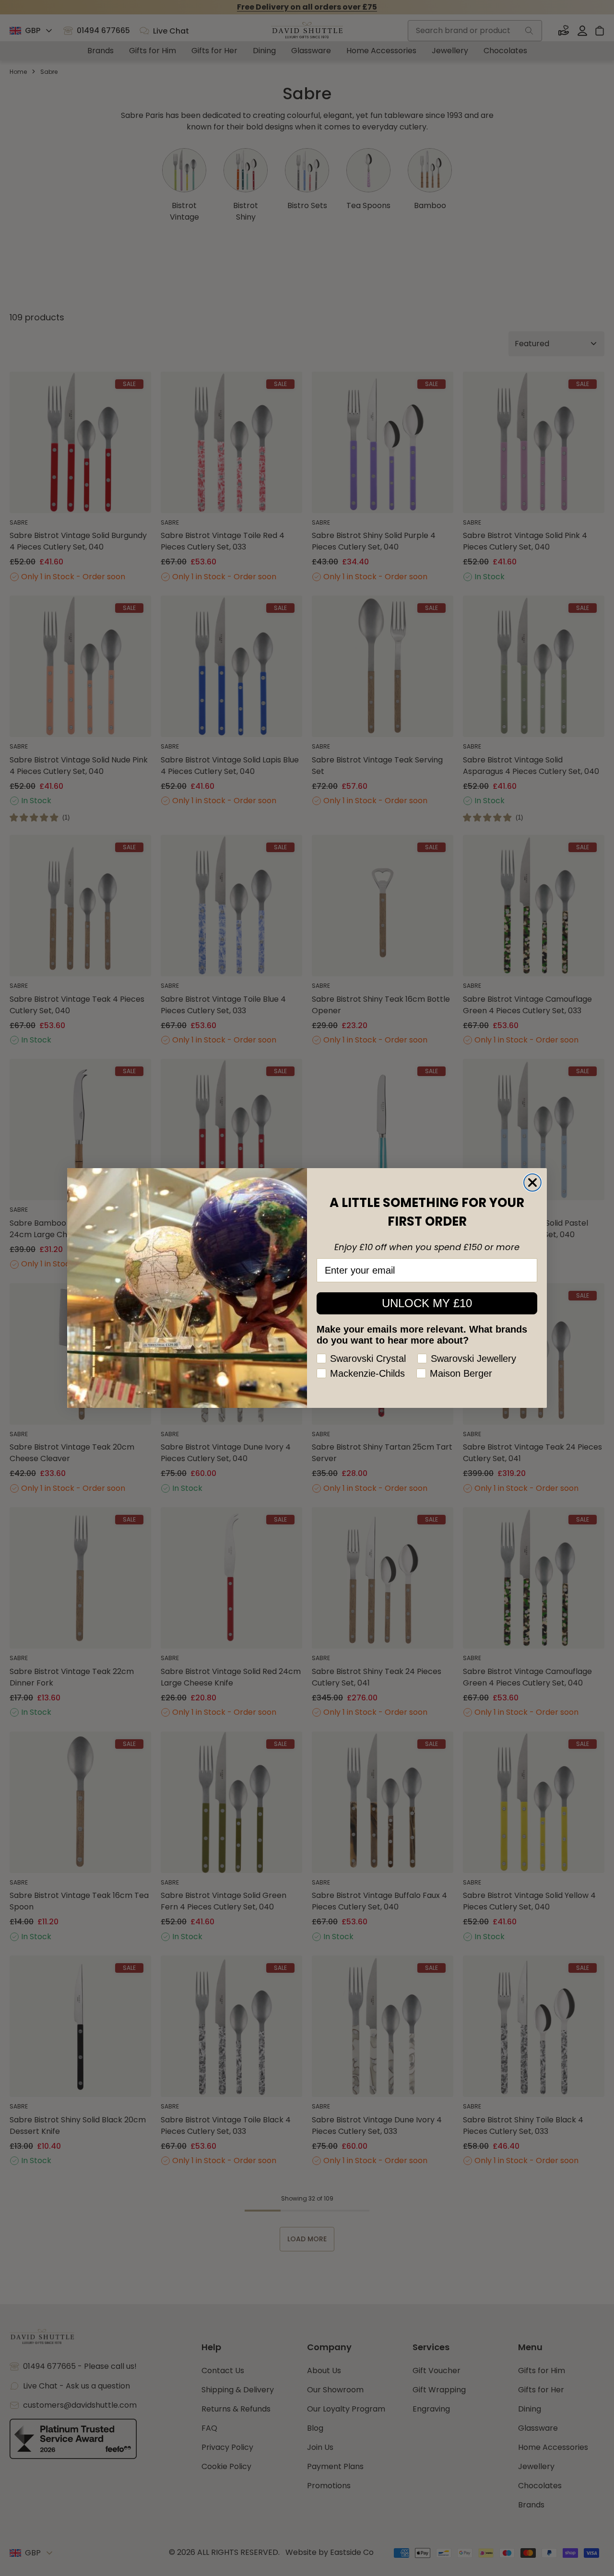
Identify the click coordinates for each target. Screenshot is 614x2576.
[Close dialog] (532, 1183)
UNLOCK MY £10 (427, 1303)
